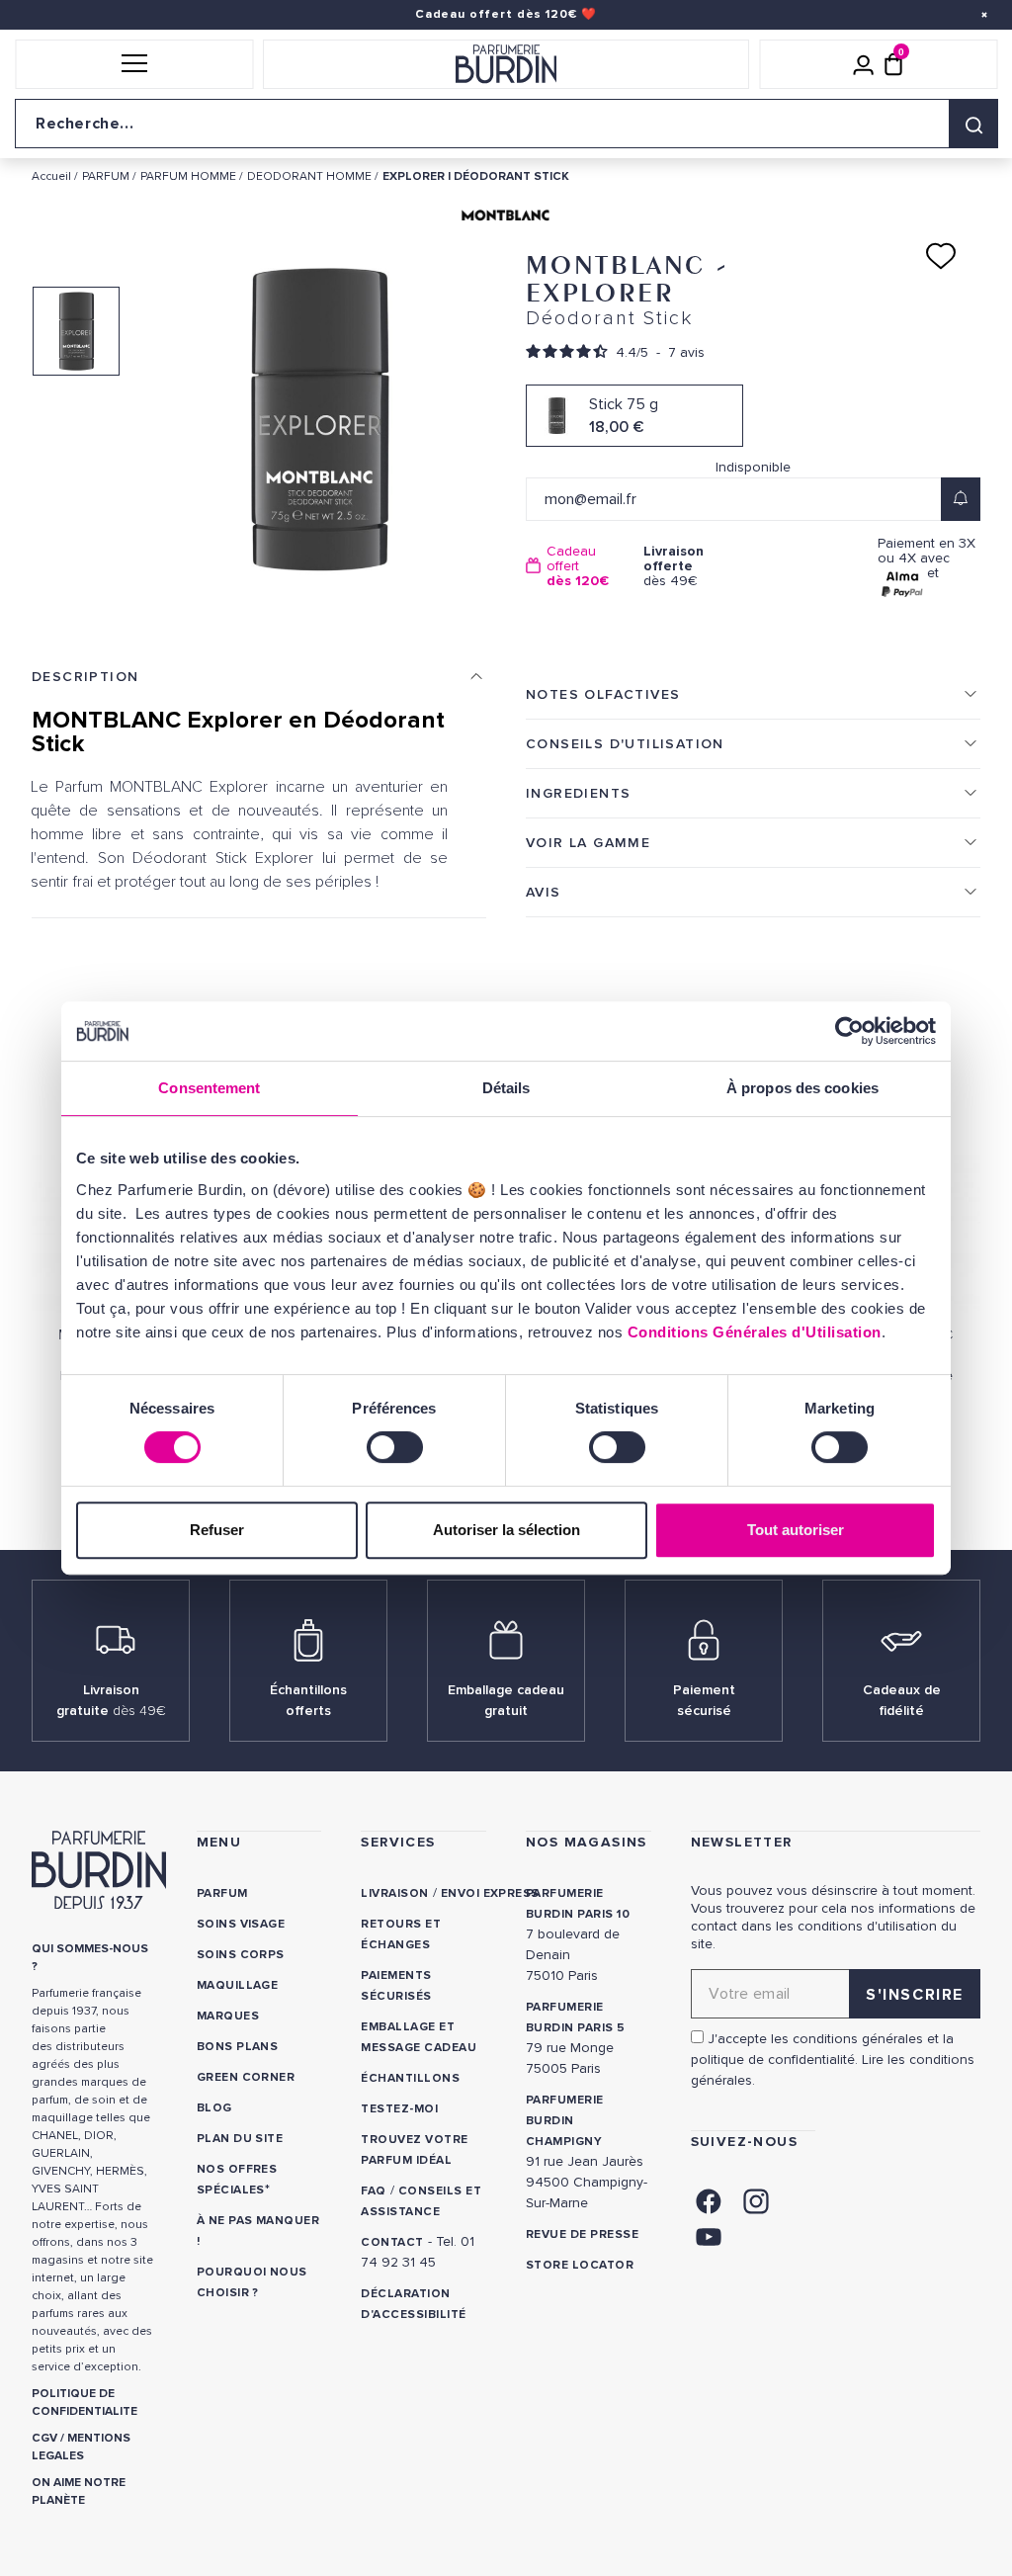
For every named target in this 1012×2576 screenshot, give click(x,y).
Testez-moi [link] (399, 2109)
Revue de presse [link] (582, 2234)
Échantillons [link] (410, 2078)
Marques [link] (228, 2016)
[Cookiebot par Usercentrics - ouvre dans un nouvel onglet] (849, 1031)
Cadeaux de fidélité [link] (902, 1700)
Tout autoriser (796, 1530)
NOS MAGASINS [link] (587, 1842)
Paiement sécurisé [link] (704, 1700)
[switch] (395, 1447)
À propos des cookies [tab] (802, 1088)
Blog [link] (214, 2108)
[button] (134, 64)
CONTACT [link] (392, 2242)
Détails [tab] (506, 1088)
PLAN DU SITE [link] (240, 2139)
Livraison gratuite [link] (111, 1700)
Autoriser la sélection (506, 1530)
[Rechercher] (973, 124)
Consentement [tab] (209, 1088)
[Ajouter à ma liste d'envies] (941, 256)
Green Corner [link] (246, 2077)
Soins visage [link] (241, 1924)
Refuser (217, 1530)
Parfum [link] (222, 1893)
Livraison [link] (394, 1893)
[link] (709, 2200)
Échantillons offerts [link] (308, 1700)
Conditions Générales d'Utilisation (755, 1332)
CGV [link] (44, 2438)
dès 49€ (674, 566)
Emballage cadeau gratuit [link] (506, 1700)
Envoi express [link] (490, 1893)
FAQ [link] (373, 2191)
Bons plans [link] (238, 2047)
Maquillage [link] (238, 1985)
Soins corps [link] (241, 1955)
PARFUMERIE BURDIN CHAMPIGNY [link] (565, 2121)
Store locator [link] (580, 2265)
